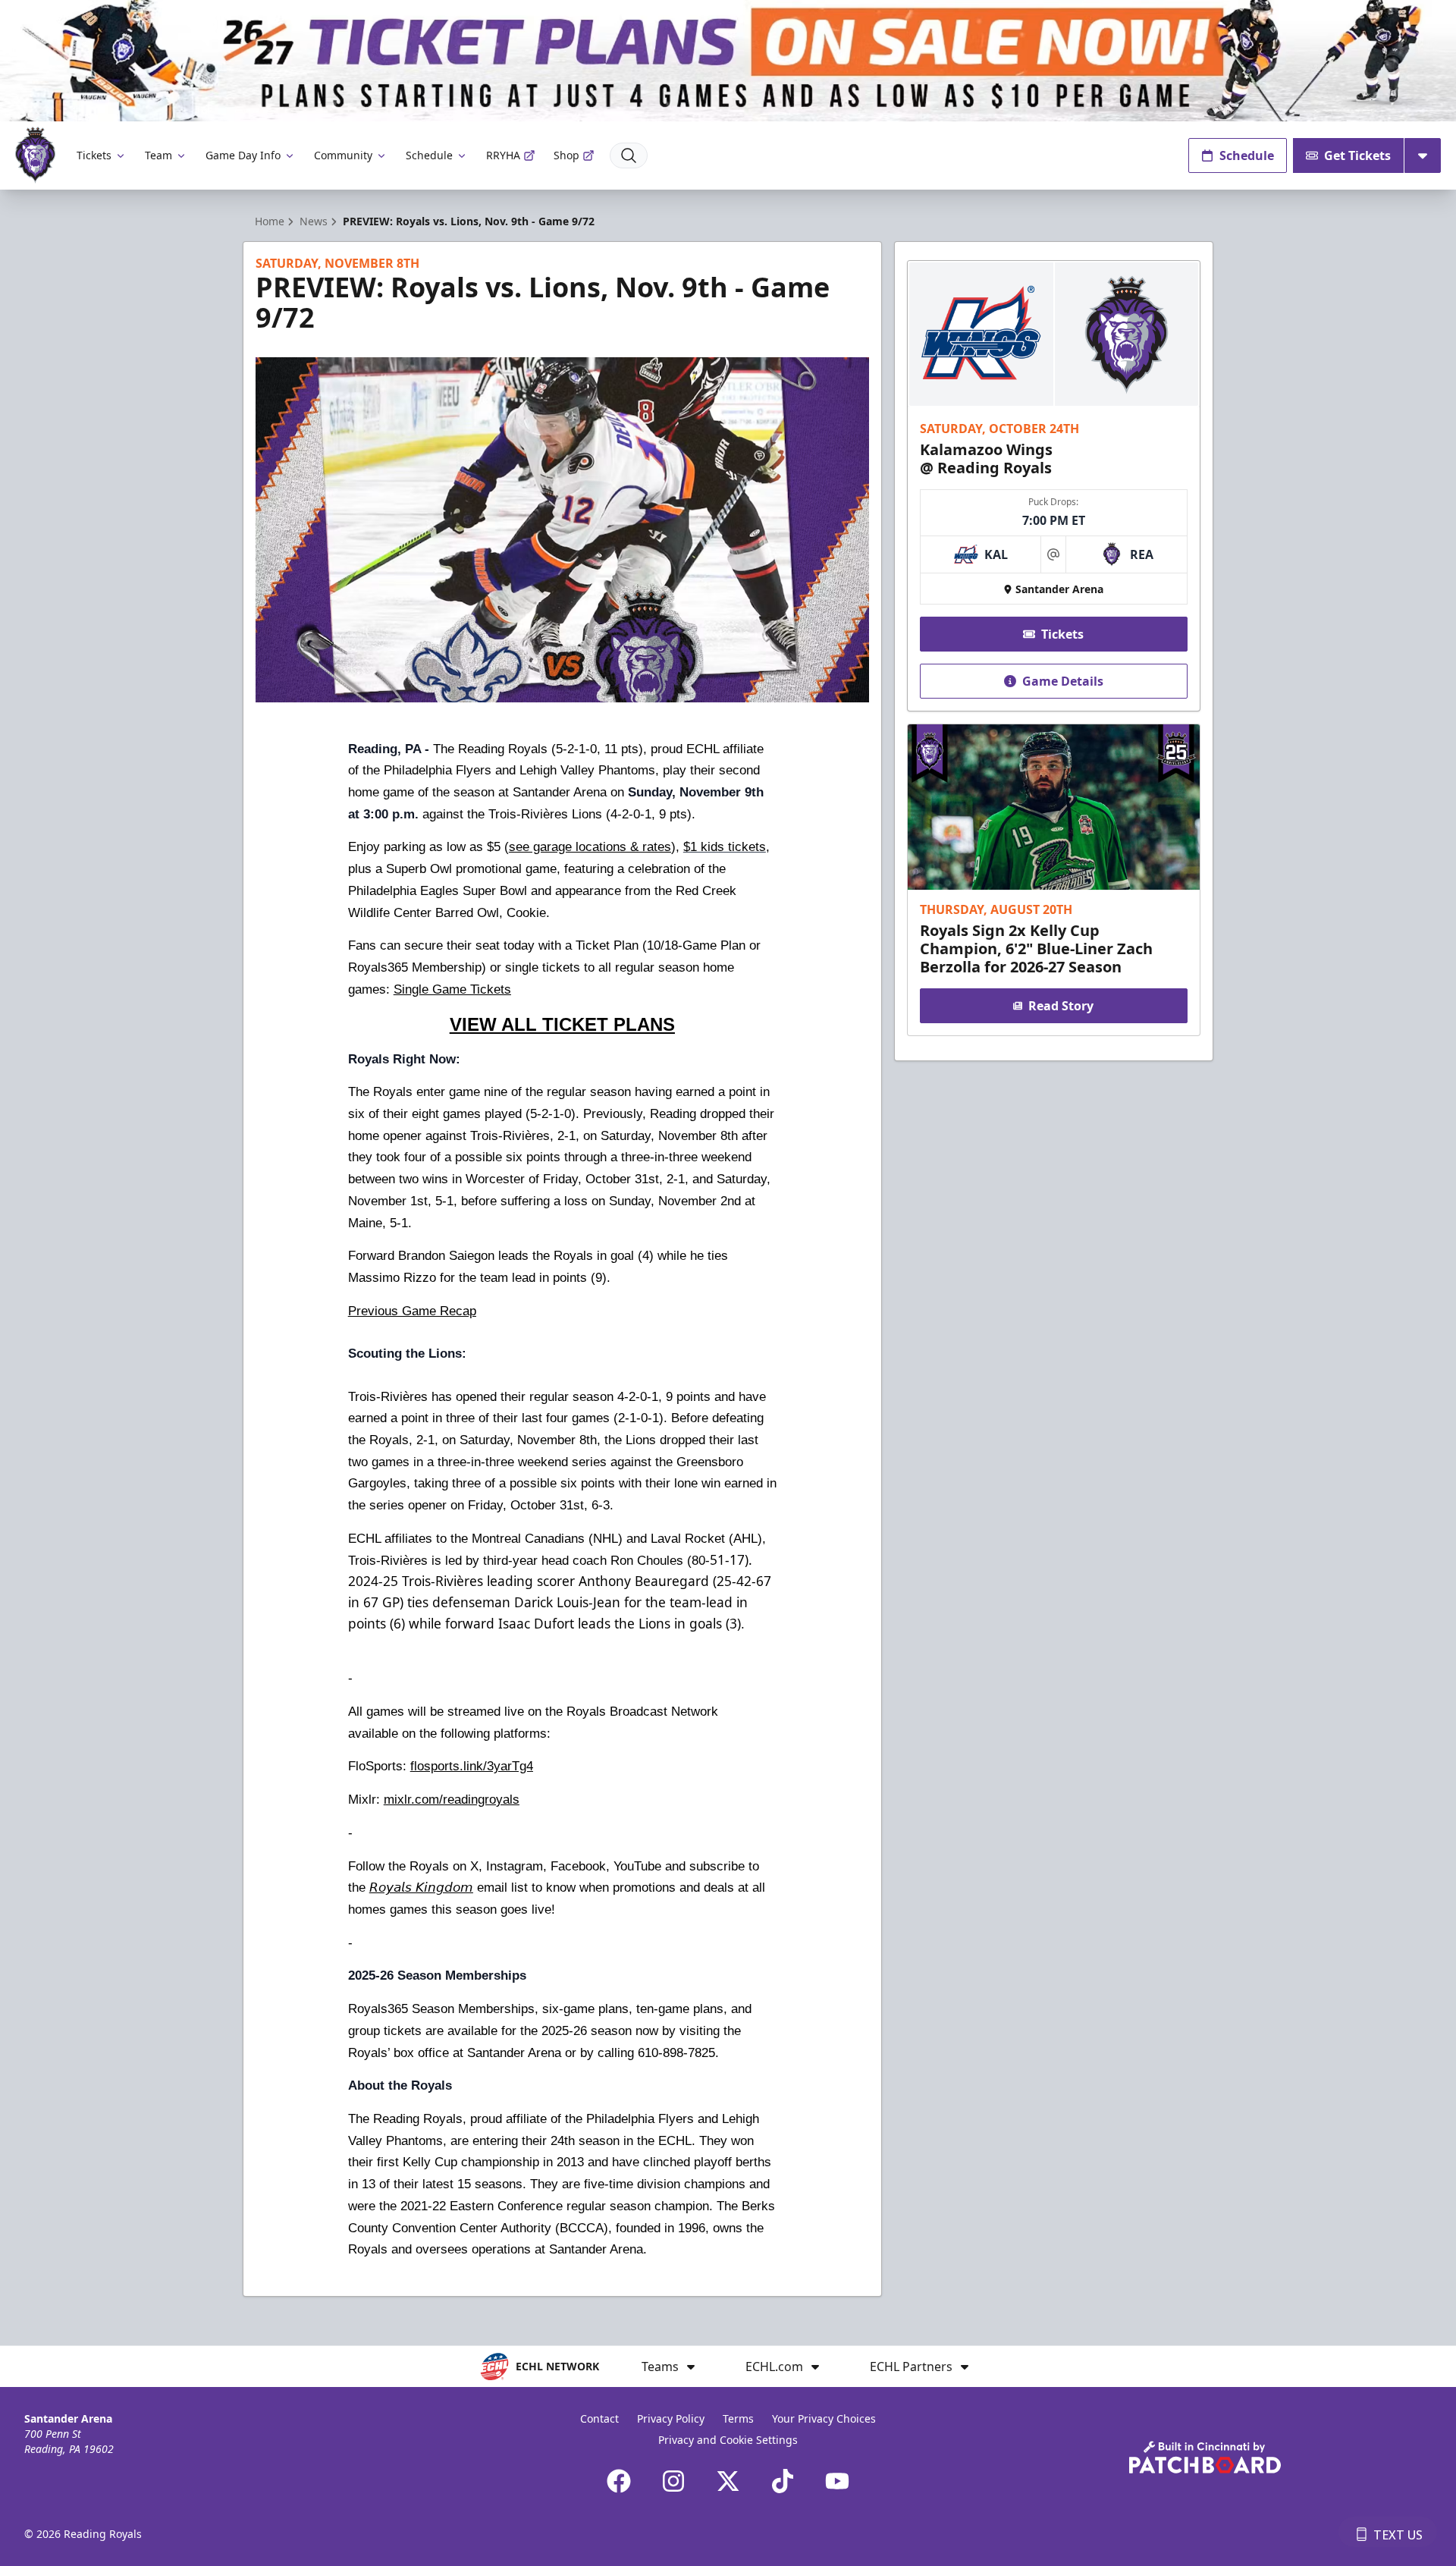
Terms (738, 2418)
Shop (566, 155)
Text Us (1398, 2535)
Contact (599, 2418)
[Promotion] (728, 61)
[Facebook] (619, 2481)
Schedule (429, 155)
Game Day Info (243, 155)
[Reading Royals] (35, 155)
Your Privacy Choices (824, 2418)
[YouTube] (837, 2481)
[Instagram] (673, 2481)
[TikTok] (783, 2481)
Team (158, 155)
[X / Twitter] (728, 2481)
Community (343, 155)
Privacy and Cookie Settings (728, 2440)
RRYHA (503, 155)
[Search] (629, 155)
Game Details (1063, 681)
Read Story (1061, 1006)
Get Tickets (1357, 155)
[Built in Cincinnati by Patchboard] (1205, 2457)
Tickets (94, 155)
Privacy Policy (671, 2418)
